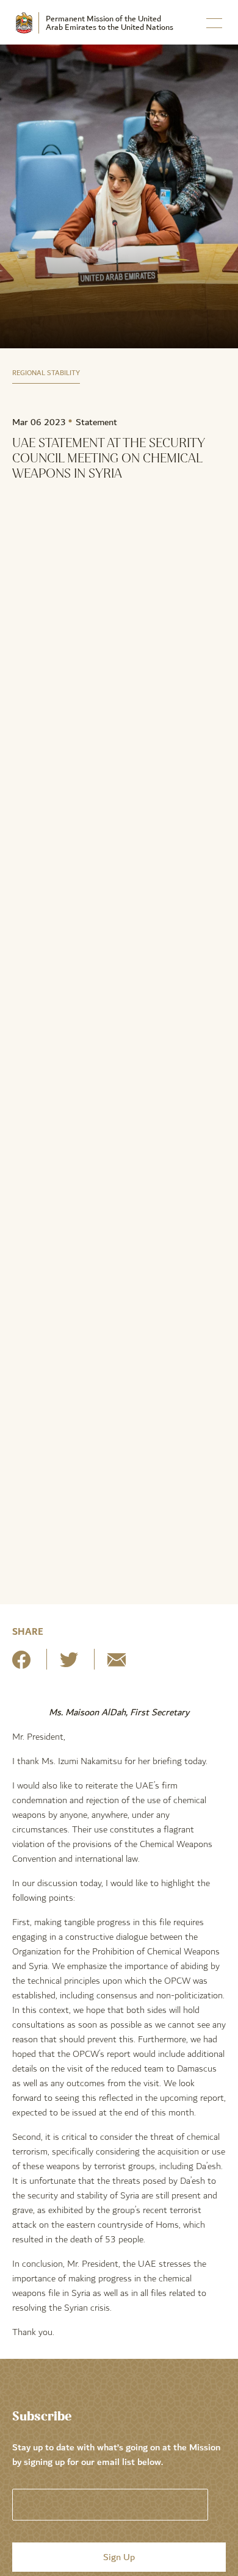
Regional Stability (46, 373)
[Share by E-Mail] (117, 1664)
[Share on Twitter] (69, 1664)
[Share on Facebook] (21, 1664)
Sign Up (119, 2557)
